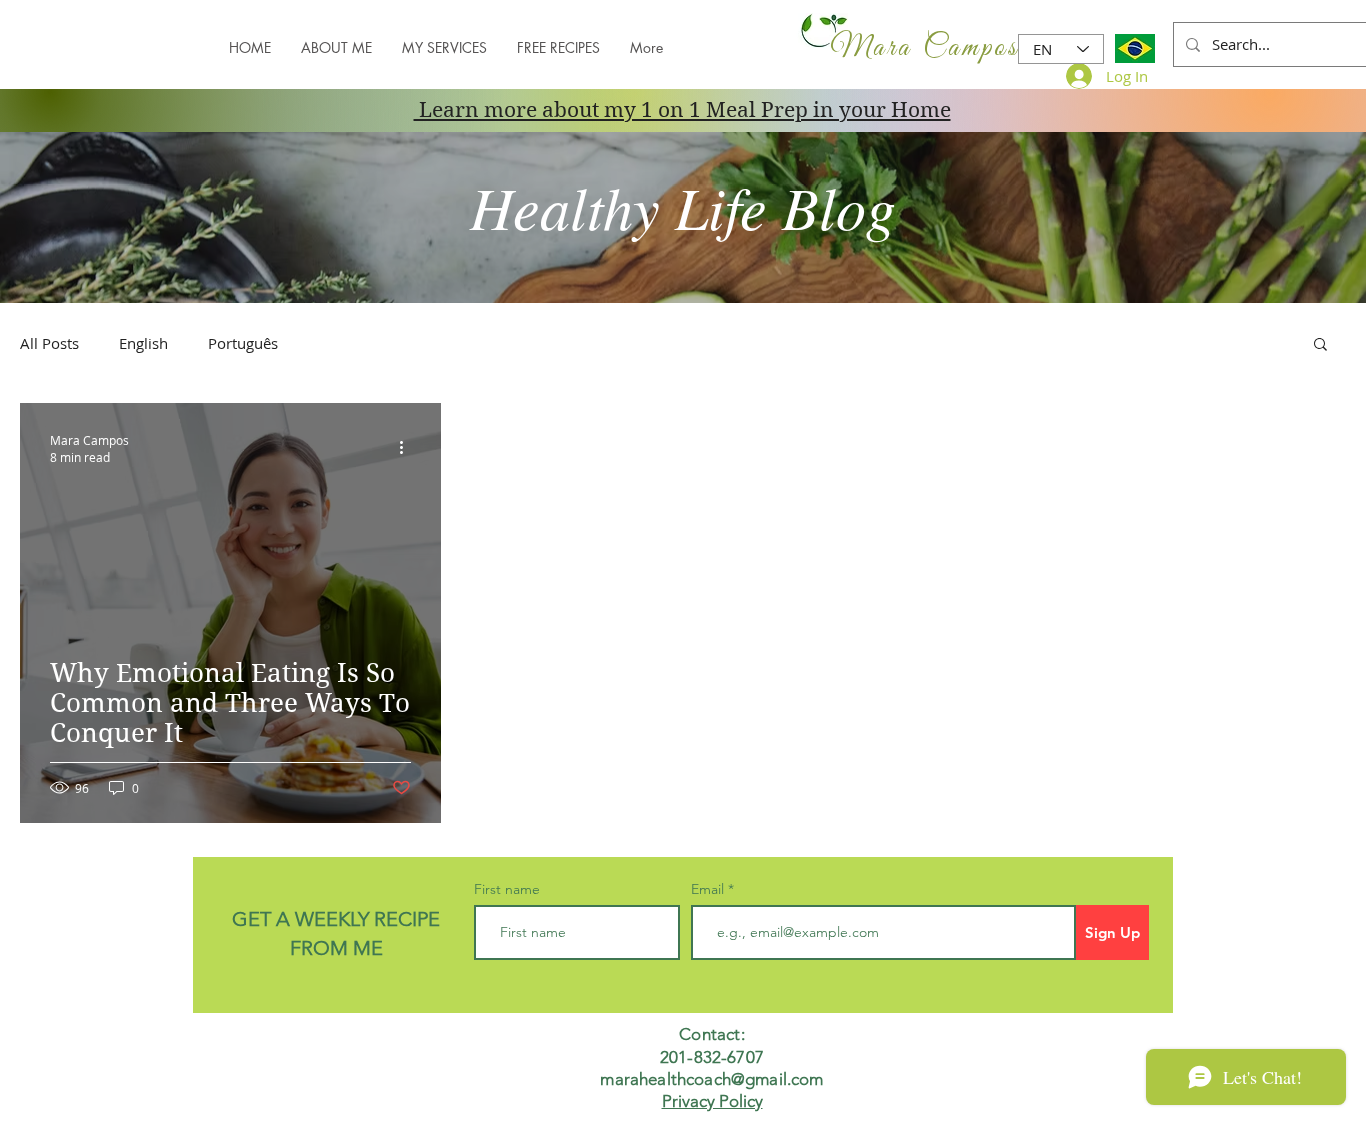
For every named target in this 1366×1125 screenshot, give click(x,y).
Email (709, 889)
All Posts (49, 343)
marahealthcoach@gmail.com (711, 1079)
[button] (1320, 345)
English (143, 343)
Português (243, 343)
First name (507, 889)
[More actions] (408, 448)
